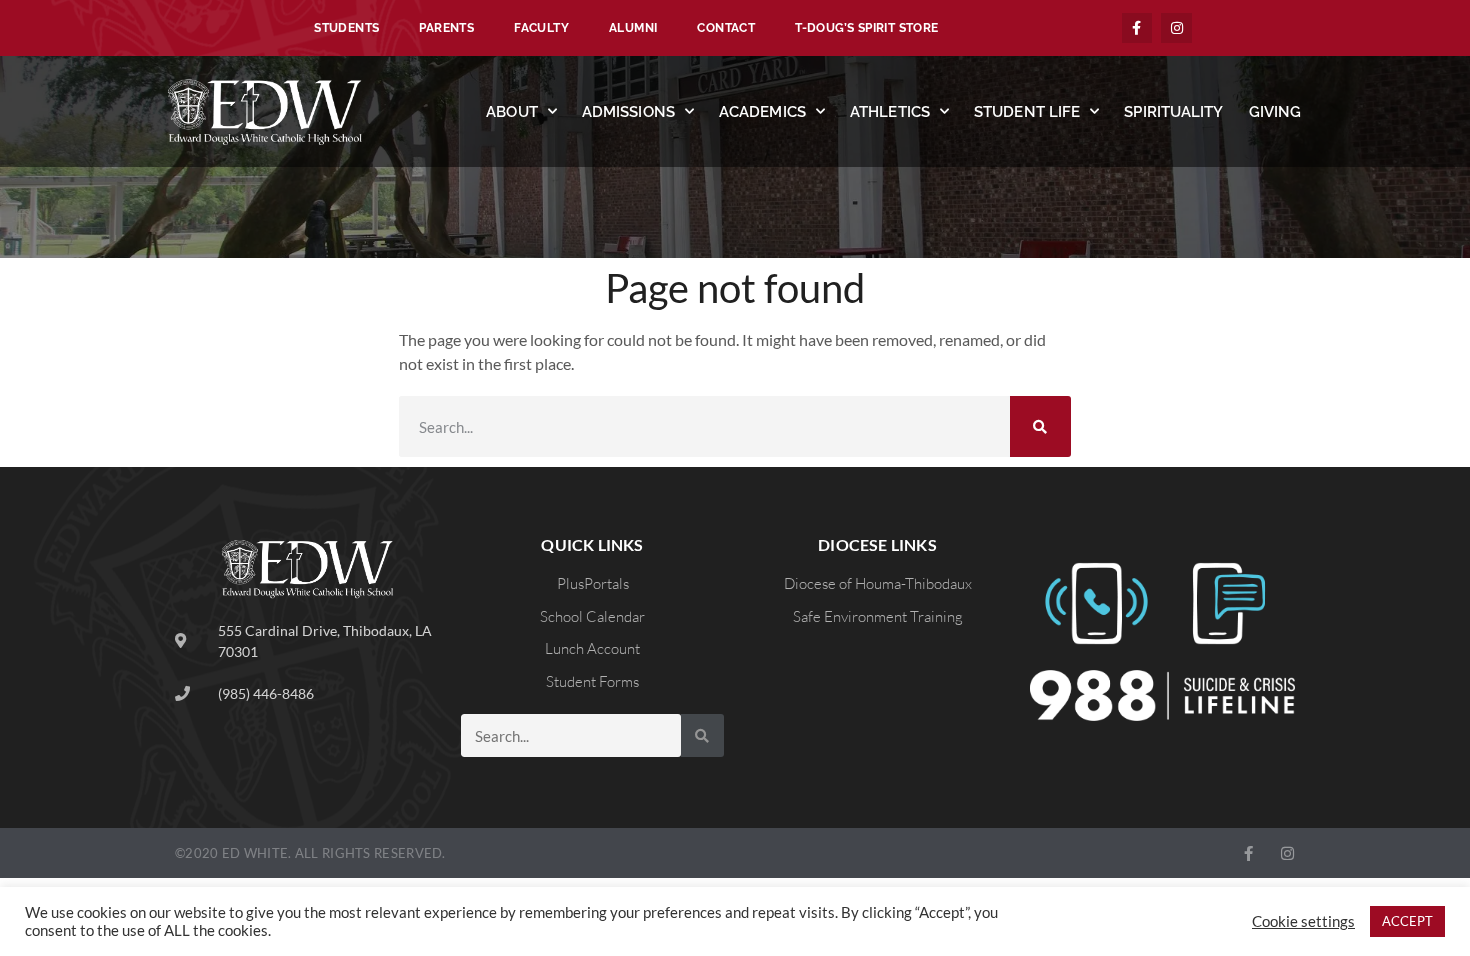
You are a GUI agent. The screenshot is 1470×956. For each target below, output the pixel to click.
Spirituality (1173, 112)
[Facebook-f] (1137, 28)
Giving (1275, 112)
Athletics (890, 112)
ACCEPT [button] (1407, 921)
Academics (762, 112)
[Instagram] (1176, 28)
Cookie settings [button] (1303, 921)
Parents (446, 28)
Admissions (628, 112)
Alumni (633, 28)
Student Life (1027, 112)
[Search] (1040, 426)
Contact (726, 28)
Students (346, 28)
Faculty (541, 28)
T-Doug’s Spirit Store (866, 28)
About (512, 112)
